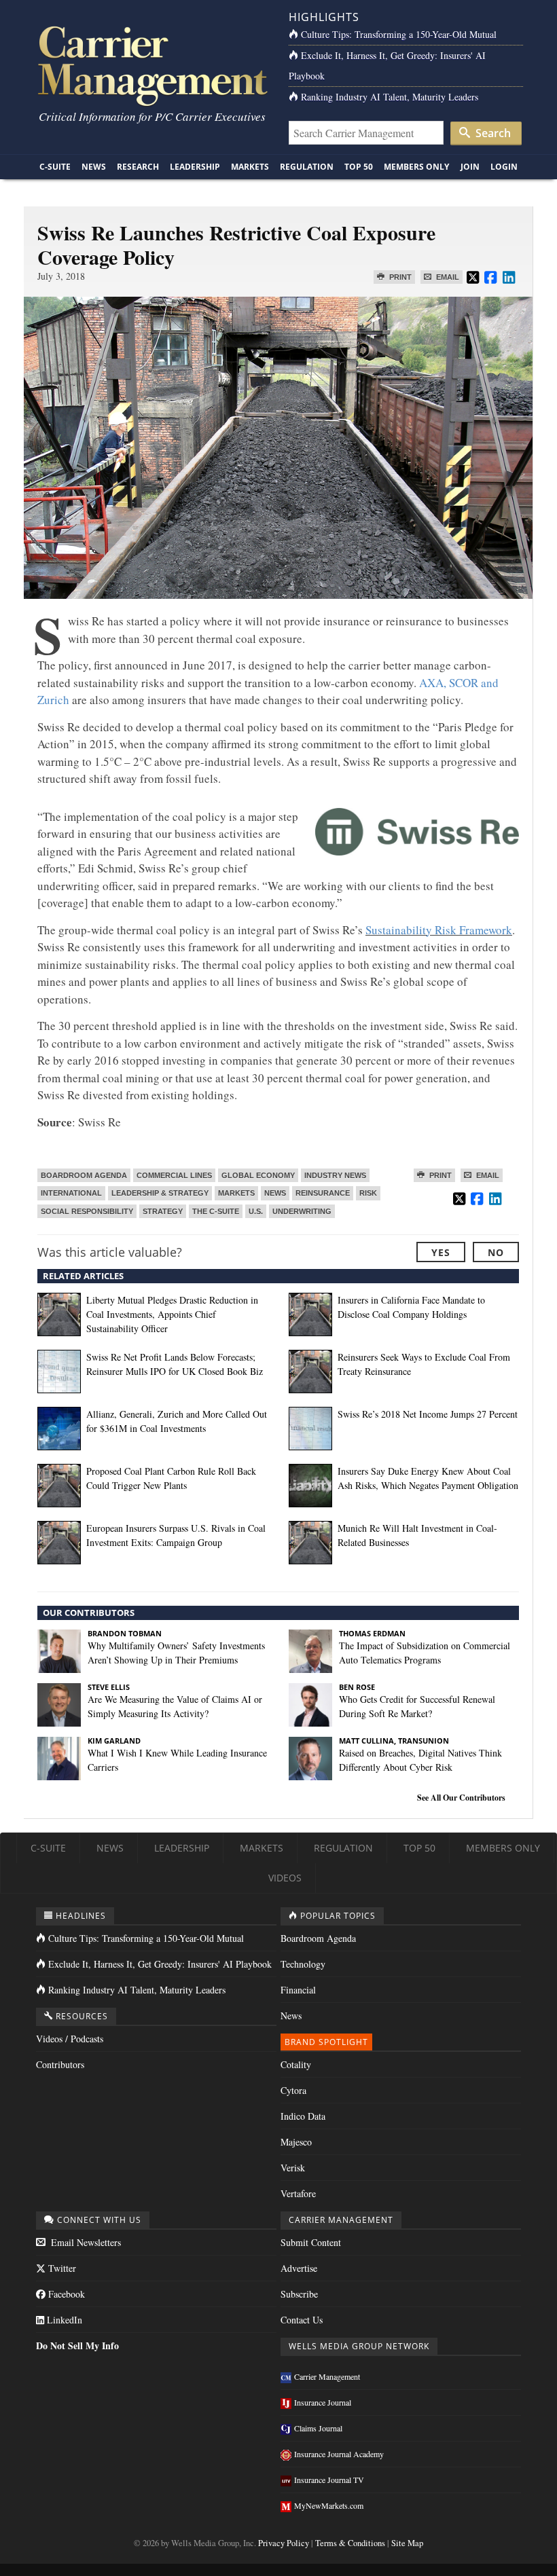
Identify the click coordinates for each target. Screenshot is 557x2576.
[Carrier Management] (151, 65)
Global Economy (258, 1175)
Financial (298, 1990)
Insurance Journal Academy (339, 2454)
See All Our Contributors (461, 1798)
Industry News (335, 1175)
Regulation (307, 167)
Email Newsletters (85, 2242)
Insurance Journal (323, 2402)
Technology (303, 1964)
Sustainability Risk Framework (439, 930)
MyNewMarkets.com (329, 2505)
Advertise (299, 2268)
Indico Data (303, 2116)
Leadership (195, 167)
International (71, 1193)
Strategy (163, 1211)
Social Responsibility (87, 1211)
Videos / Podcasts (70, 2039)
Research (138, 167)
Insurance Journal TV (329, 2480)
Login (504, 167)
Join (470, 167)
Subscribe (299, 2294)
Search (492, 133)
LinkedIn (63, 2320)
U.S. (256, 1211)
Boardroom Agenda (84, 1175)
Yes (441, 1252)
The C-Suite (216, 1211)
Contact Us (302, 2320)
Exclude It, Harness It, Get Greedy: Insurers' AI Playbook (160, 1964)
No (496, 1252)
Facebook (65, 2294)
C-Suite (55, 167)
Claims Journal (318, 2428)
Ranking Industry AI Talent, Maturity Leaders (390, 97)
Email (447, 277)
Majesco (296, 2142)
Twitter (61, 2268)
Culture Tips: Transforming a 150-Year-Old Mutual (399, 34)
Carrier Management (327, 2376)
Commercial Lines (174, 1175)
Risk (368, 1193)
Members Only (416, 167)
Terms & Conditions (350, 2543)
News (94, 167)
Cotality (296, 2064)
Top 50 (359, 167)
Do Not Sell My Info (77, 2345)
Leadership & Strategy (160, 1193)
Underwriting (302, 1211)
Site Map (407, 2543)
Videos (285, 1878)
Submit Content (311, 2242)
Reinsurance (323, 1193)
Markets (250, 167)
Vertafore (298, 2193)
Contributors (60, 2064)
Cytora (293, 2090)
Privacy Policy (284, 2543)
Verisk (293, 2168)
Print (399, 277)
